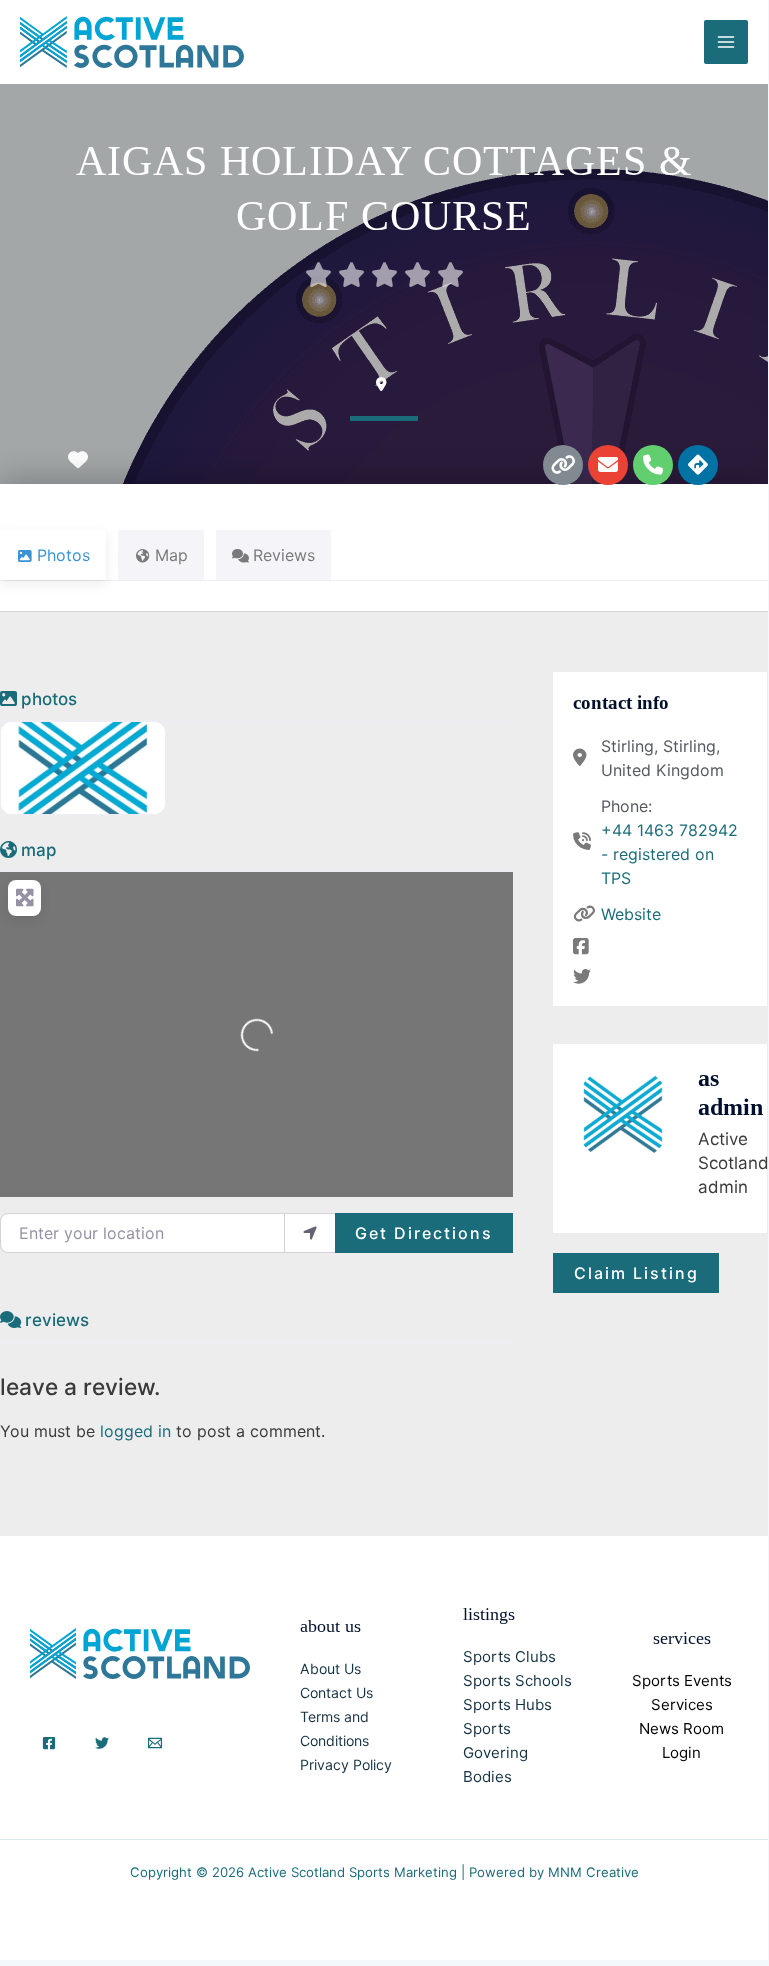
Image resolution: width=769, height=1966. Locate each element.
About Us (330, 1668)
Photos (49, 699)
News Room (681, 1728)
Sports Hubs (507, 1704)
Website (631, 914)
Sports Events (682, 1680)
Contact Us (336, 1692)
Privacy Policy (346, 1764)
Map (39, 850)
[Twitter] (102, 1743)
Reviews (57, 1320)
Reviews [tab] (284, 555)
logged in (135, 1431)
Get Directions (424, 1233)
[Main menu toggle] (726, 42)
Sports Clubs (509, 1656)
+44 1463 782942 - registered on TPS (669, 854)
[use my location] (310, 1233)
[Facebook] (49, 1743)
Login (681, 1752)
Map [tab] (171, 555)
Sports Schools (517, 1680)
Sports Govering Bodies (495, 1752)
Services (682, 1704)
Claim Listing (636, 1273)
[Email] (155, 1743)
